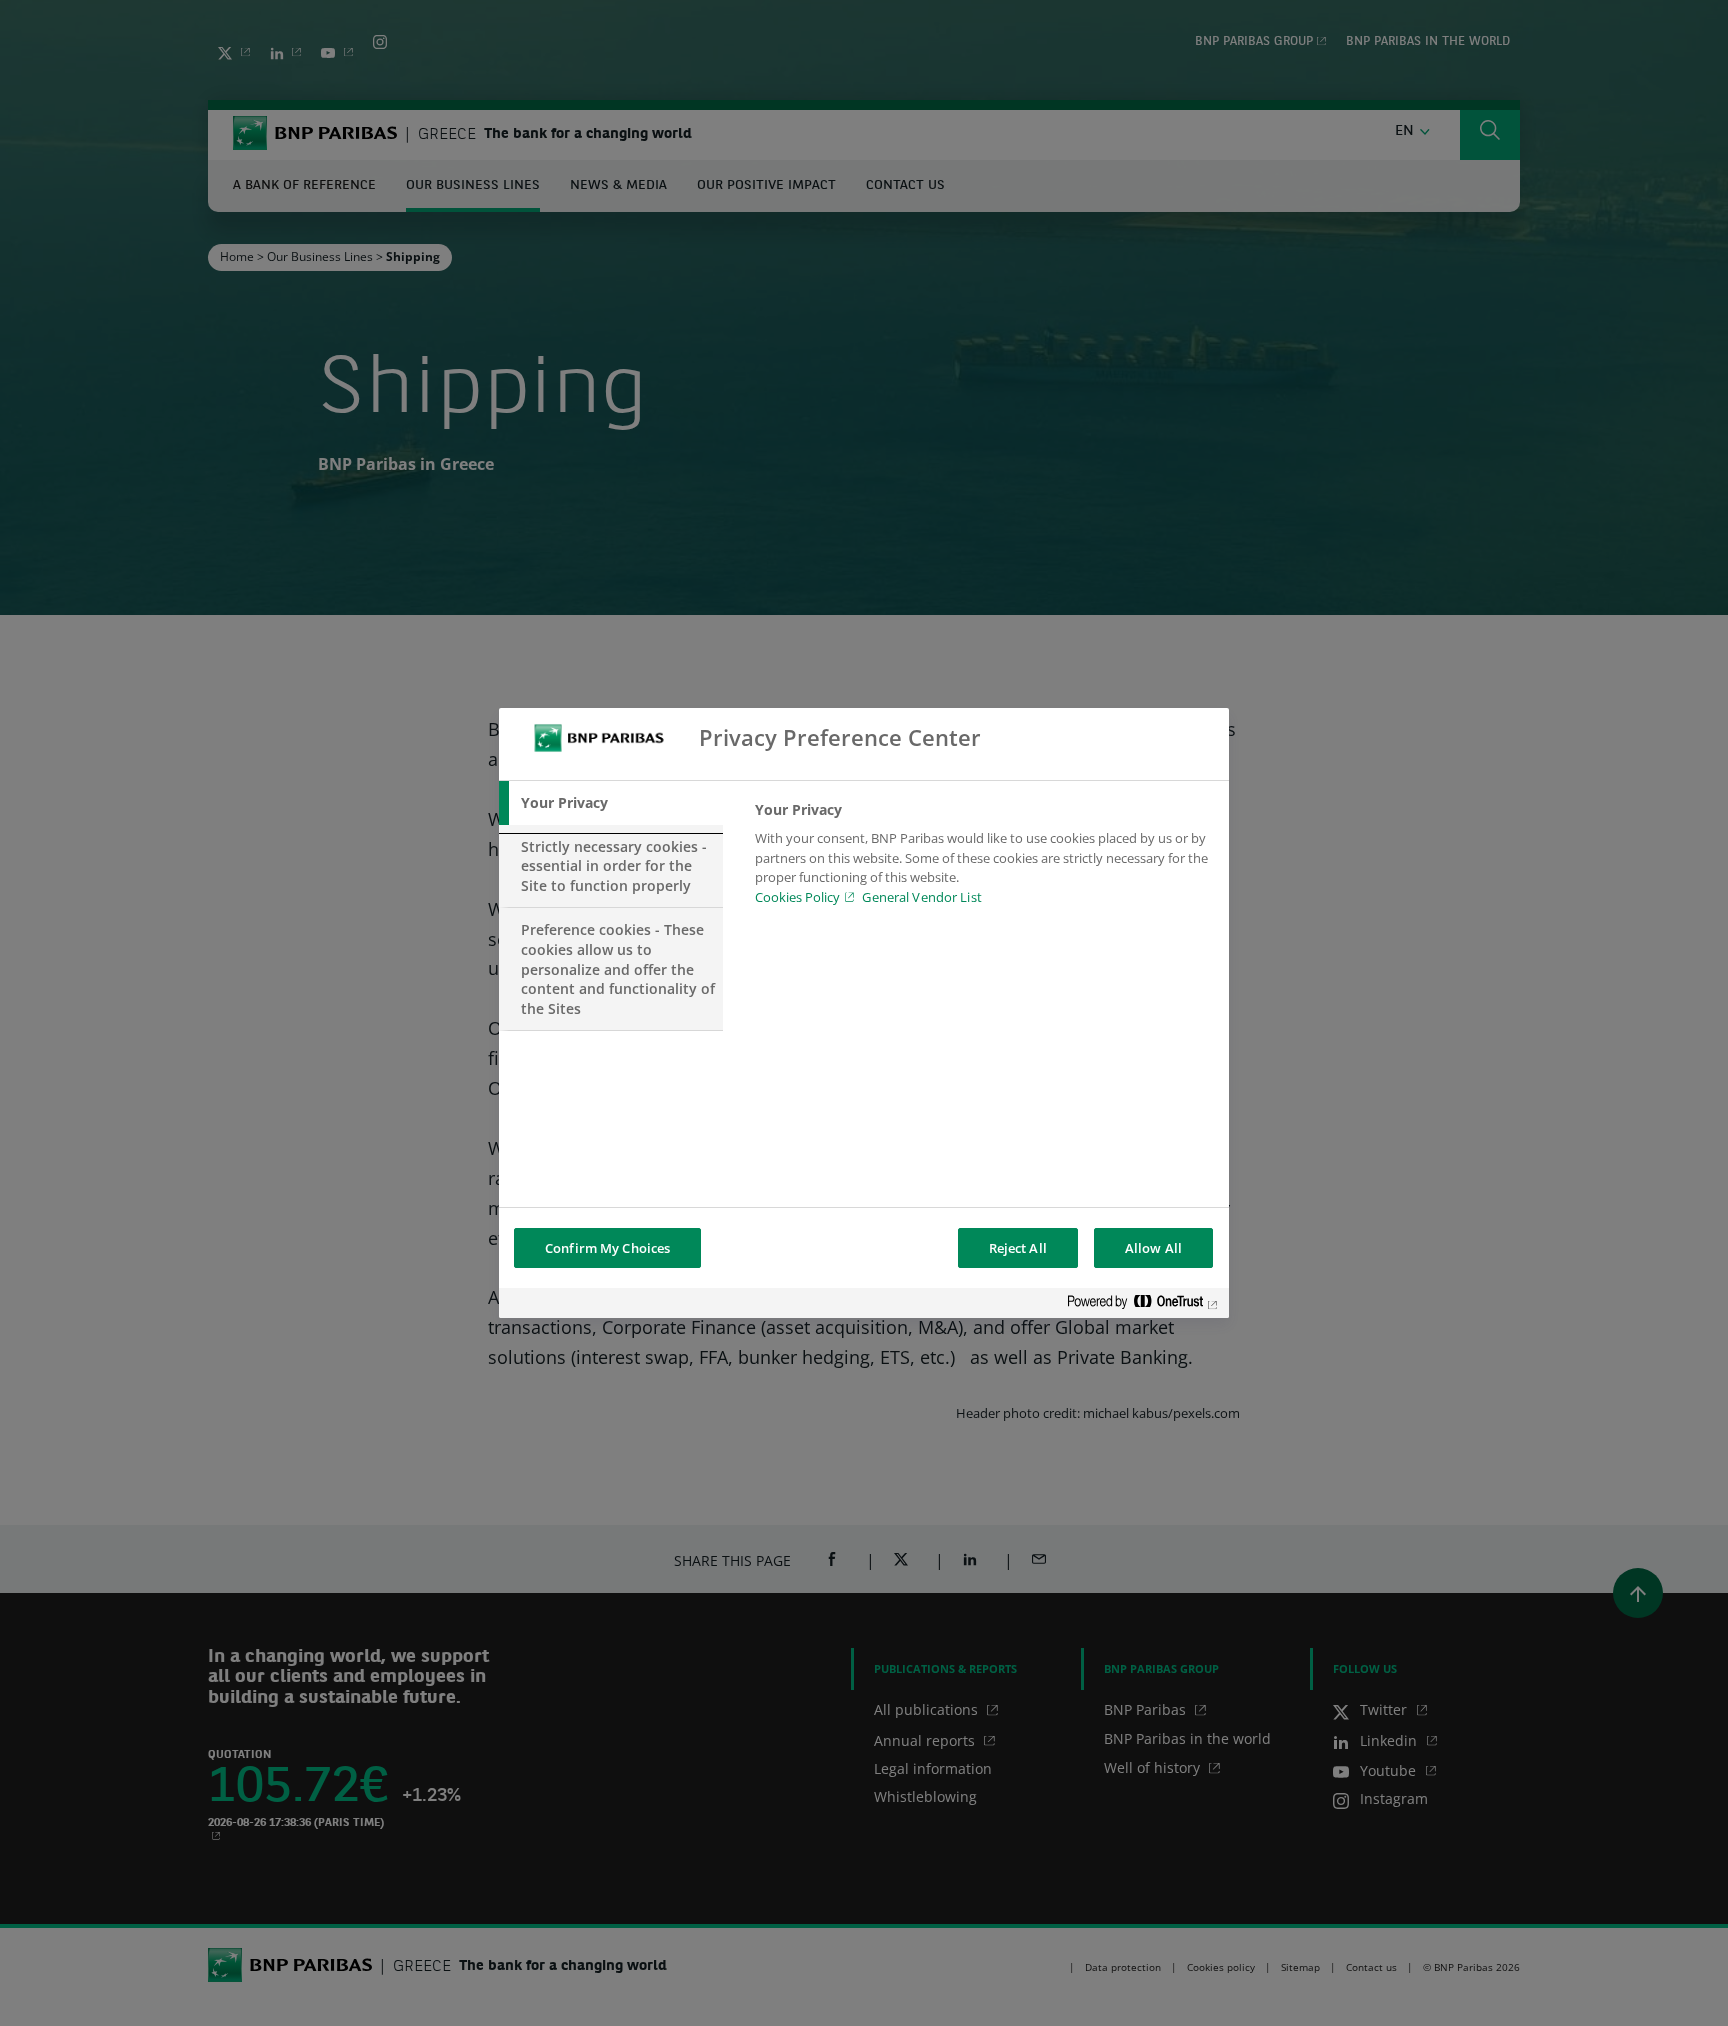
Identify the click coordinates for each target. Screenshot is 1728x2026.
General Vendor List (921, 897)
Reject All (1018, 1248)
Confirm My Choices (607, 1248)
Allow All (1153, 1248)
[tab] (611, 803)
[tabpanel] (983, 859)
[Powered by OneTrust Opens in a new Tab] (1143, 1305)
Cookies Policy (797, 897)
